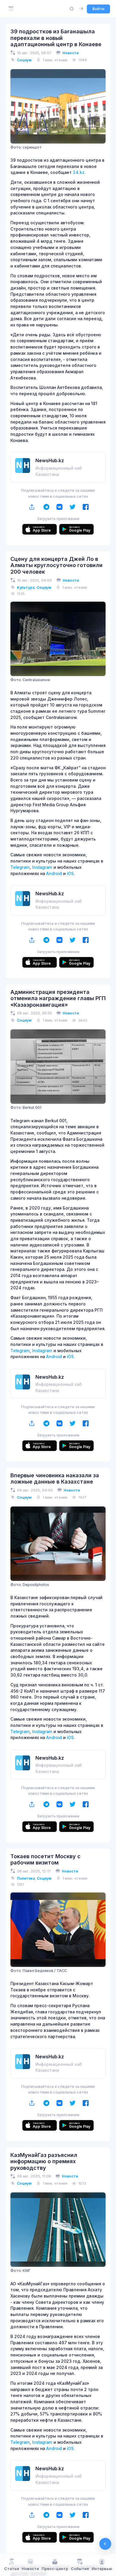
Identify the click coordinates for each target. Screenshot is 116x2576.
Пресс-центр (55, 2569)
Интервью (102, 2569)
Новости (70, 53)
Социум (24, 60)
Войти (98, 9)
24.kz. (79, 172)
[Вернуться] (105, 2544)
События (80, 2569)
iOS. (71, 874)
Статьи (12, 2569)
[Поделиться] (32, 507)
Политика (26, 1878)
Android (54, 874)
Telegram (20, 867)
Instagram (42, 867)
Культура (26, 587)
